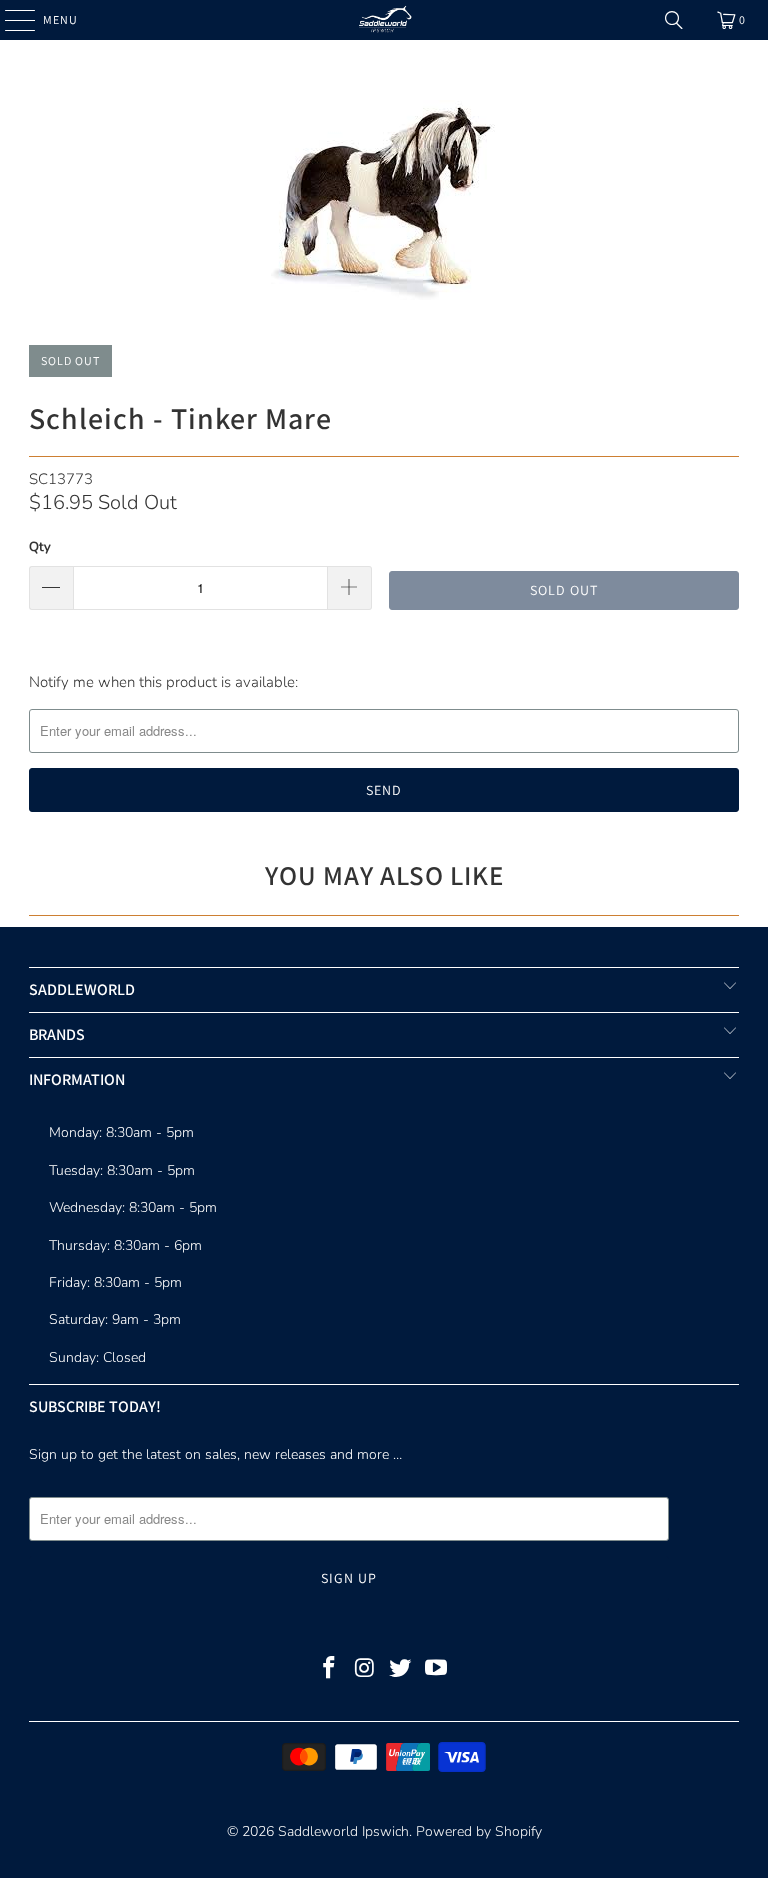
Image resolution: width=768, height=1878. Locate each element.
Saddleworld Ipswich (343, 1831)
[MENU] (10, 20)
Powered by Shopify (479, 1831)
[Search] (674, 20)
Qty (40, 547)
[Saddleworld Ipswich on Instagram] (365, 1670)
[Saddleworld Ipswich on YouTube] (437, 1670)
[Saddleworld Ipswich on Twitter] (401, 1670)
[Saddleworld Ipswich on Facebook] (330, 1670)
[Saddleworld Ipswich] (384, 20)
